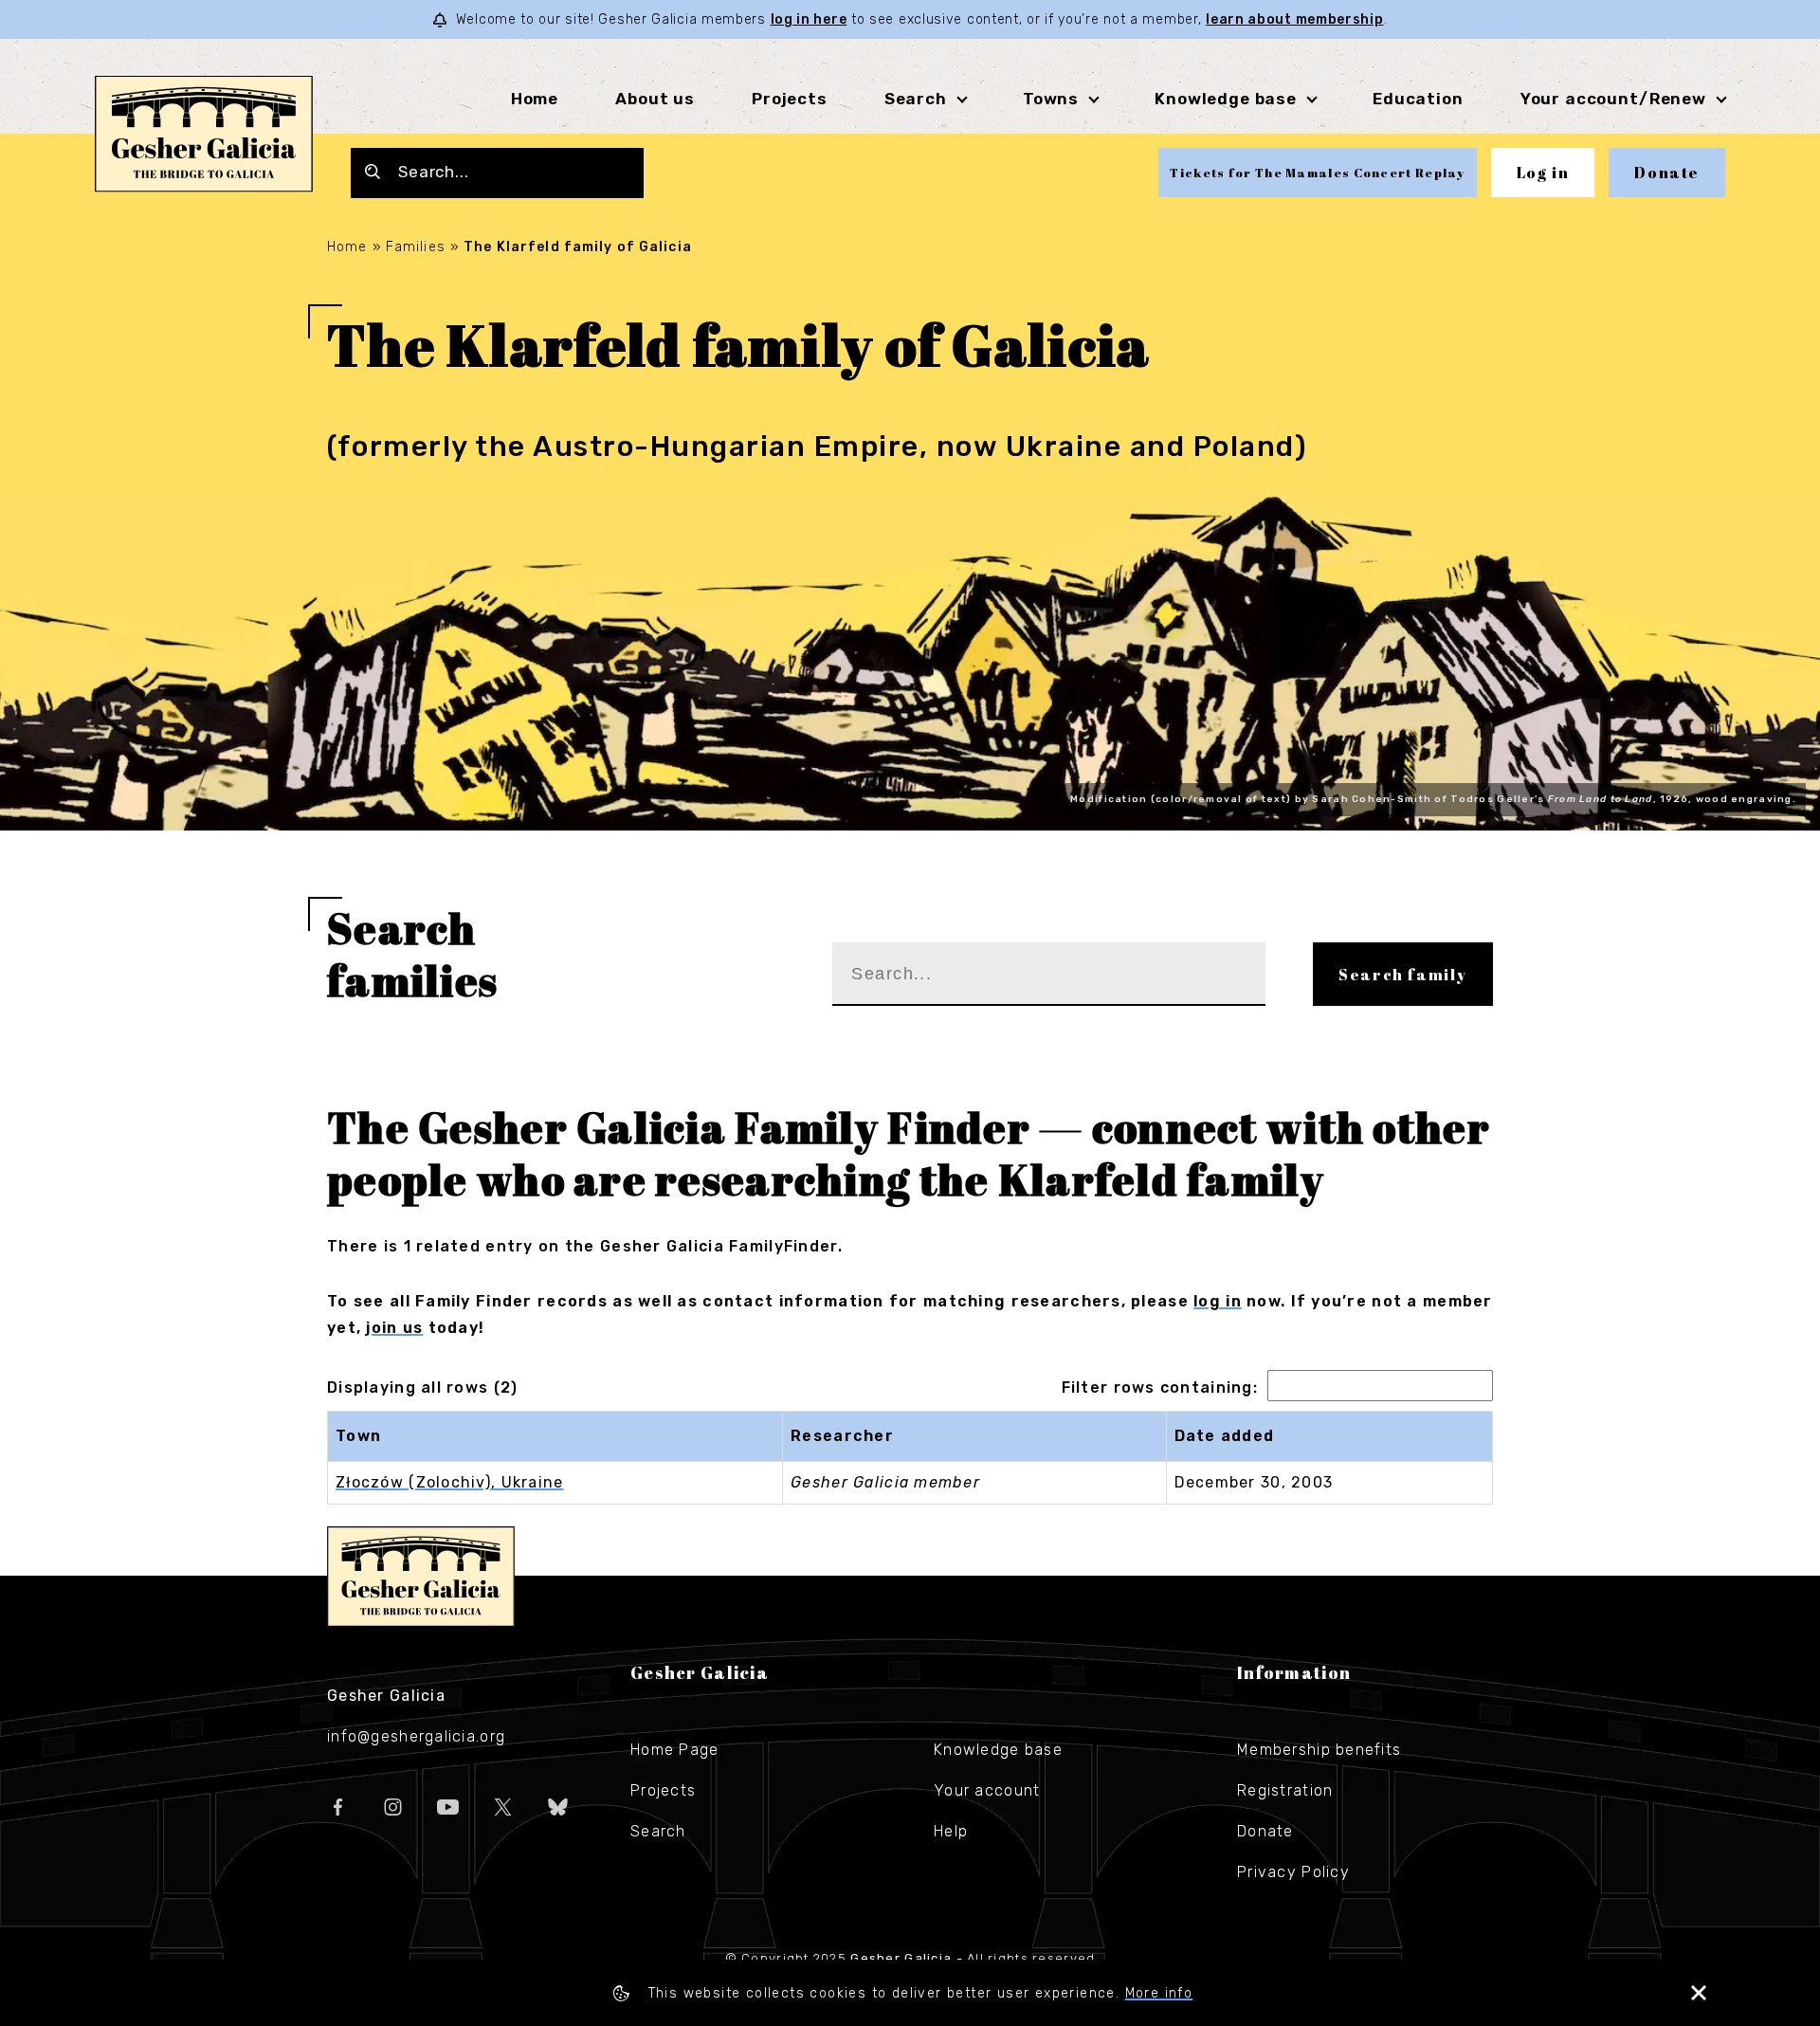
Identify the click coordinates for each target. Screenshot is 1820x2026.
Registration (1285, 1790)
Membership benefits (1319, 1750)
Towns (1051, 99)
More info (1159, 1993)
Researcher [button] (842, 1436)
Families (416, 247)
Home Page (675, 1750)
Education (1418, 99)
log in (1218, 1301)
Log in (1543, 173)
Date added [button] (1225, 1436)
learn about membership (1294, 19)
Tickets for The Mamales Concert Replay (1317, 173)
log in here (809, 19)
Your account (987, 1790)
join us (394, 1328)
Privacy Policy (1293, 1872)
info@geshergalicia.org (416, 1736)
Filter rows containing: (1160, 1387)
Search (916, 99)
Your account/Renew (1613, 99)
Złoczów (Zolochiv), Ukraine (450, 1482)
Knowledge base (998, 1750)
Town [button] (358, 1436)
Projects (790, 99)
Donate (1667, 173)
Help (951, 1831)
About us (655, 99)
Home (535, 99)
